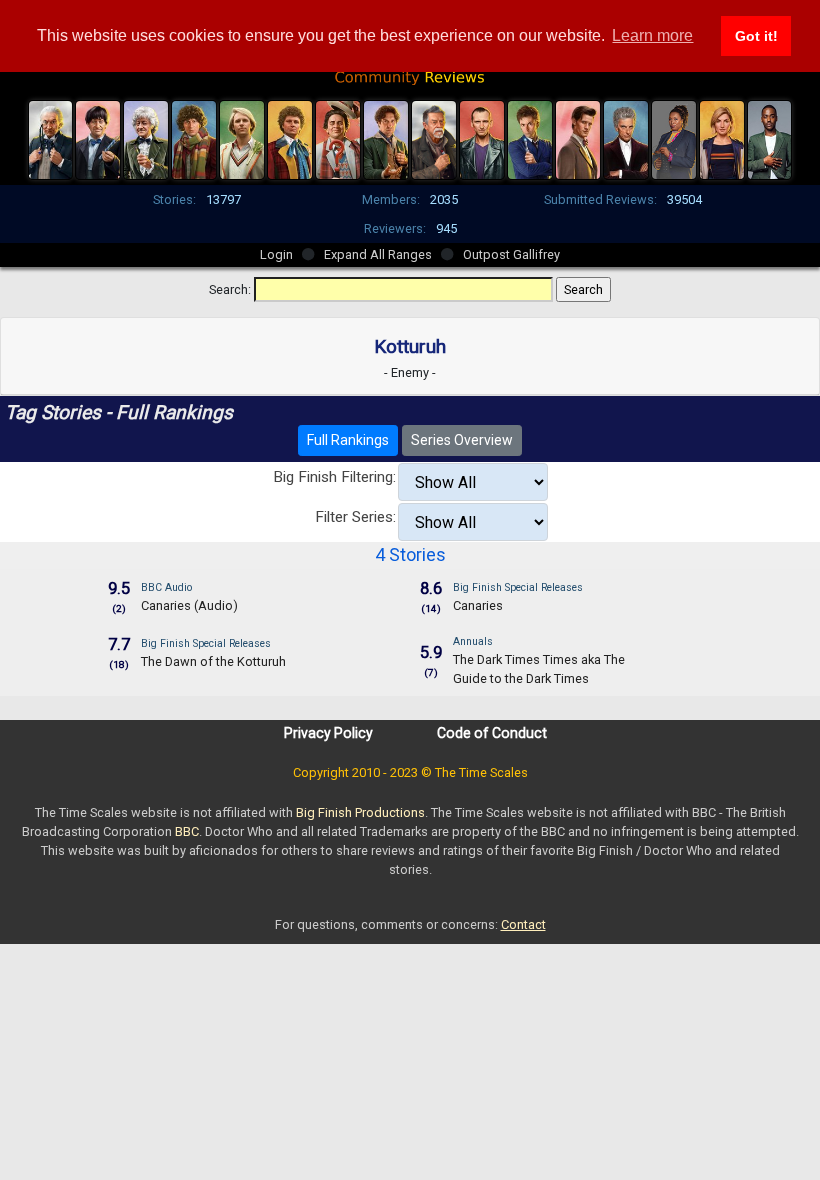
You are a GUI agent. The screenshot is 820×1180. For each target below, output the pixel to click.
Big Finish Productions (360, 812)
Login (276, 254)
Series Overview (462, 440)
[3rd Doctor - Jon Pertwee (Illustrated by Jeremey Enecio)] (146, 138)
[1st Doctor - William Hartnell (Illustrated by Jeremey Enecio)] (51, 138)
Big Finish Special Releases (518, 587)
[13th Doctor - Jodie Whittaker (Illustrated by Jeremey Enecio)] (722, 138)
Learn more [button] (652, 35)
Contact (523, 924)
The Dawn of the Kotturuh (213, 661)
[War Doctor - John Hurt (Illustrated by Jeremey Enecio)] (434, 138)
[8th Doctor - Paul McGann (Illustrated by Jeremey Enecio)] (386, 138)
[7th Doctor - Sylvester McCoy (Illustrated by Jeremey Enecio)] (338, 138)
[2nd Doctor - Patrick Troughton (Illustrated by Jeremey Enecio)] (98, 138)
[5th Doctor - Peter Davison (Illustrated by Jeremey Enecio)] (242, 138)
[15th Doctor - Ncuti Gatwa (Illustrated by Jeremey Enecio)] (770, 138)
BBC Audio (166, 587)
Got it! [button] (756, 36)
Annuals (473, 641)
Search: (230, 289)
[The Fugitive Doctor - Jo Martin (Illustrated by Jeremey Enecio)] (674, 138)
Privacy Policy (328, 733)
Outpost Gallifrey (511, 254)
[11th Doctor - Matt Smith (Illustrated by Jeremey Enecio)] (578, 138)
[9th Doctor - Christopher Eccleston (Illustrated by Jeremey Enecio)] (482, 138)
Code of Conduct (492, 733)
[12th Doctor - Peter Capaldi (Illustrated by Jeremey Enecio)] (626, 138)
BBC (187, 831)
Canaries (478, 605)
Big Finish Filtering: (334, 477)
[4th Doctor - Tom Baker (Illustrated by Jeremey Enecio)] (194, 138)
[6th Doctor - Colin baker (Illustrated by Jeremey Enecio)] (290, 138)
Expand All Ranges (378, 254)
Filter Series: (355, 517)
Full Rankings (348, 440)
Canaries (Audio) (189, 605)
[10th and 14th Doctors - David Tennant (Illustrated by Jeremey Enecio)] (530, 138)
